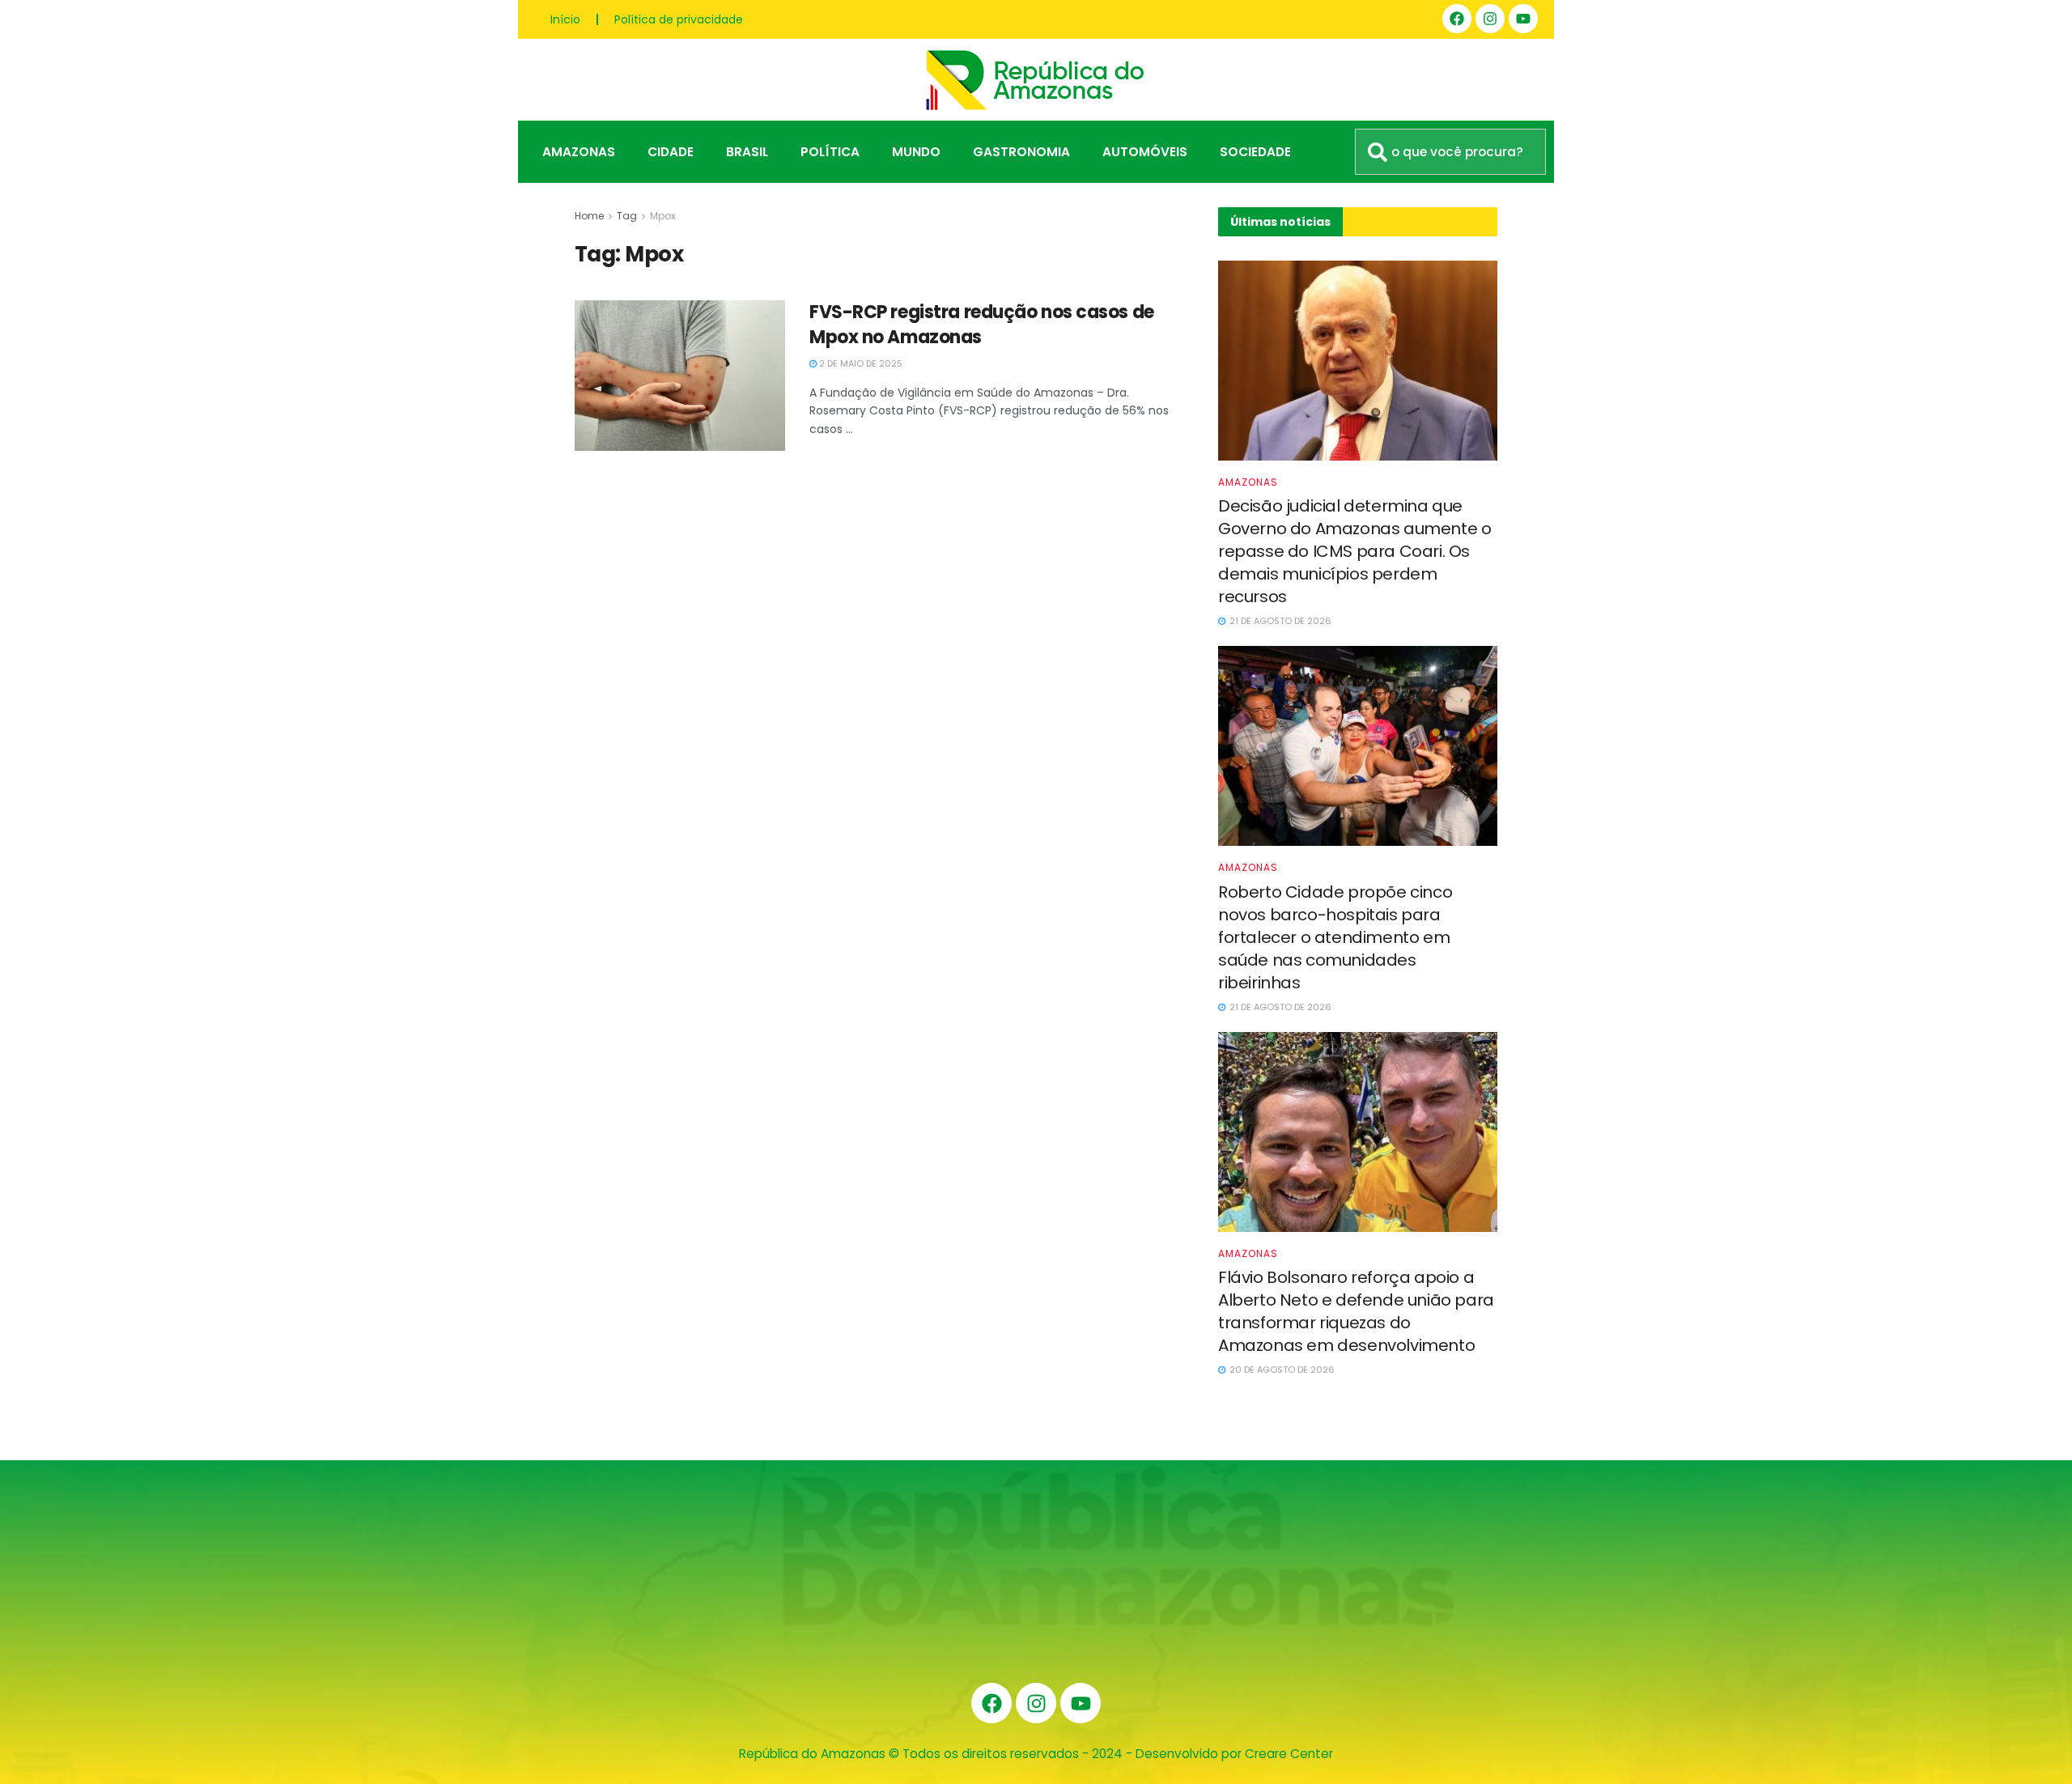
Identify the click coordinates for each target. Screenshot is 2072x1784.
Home (589, 216)
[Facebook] (1457, 19)
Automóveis (1145, 152)
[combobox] (1450, 152)
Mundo (916, 152)
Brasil (747, 152)
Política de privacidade (679, 19)
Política (830, 152)
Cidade (671, 152)
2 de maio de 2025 (860, 363)
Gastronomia (1021, 152)
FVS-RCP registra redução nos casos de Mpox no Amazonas (982, 325)
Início (565, 19)
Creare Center (1289, 1754)
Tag (627, 216)
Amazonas (579, 152)
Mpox (663, 216)
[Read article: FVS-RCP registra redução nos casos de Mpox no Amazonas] (680, 376)
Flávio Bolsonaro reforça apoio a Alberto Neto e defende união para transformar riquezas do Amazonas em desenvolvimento (1356, 1311)
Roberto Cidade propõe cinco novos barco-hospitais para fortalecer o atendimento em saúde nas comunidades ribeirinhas (1335, 937)
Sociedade (1255, 152)
